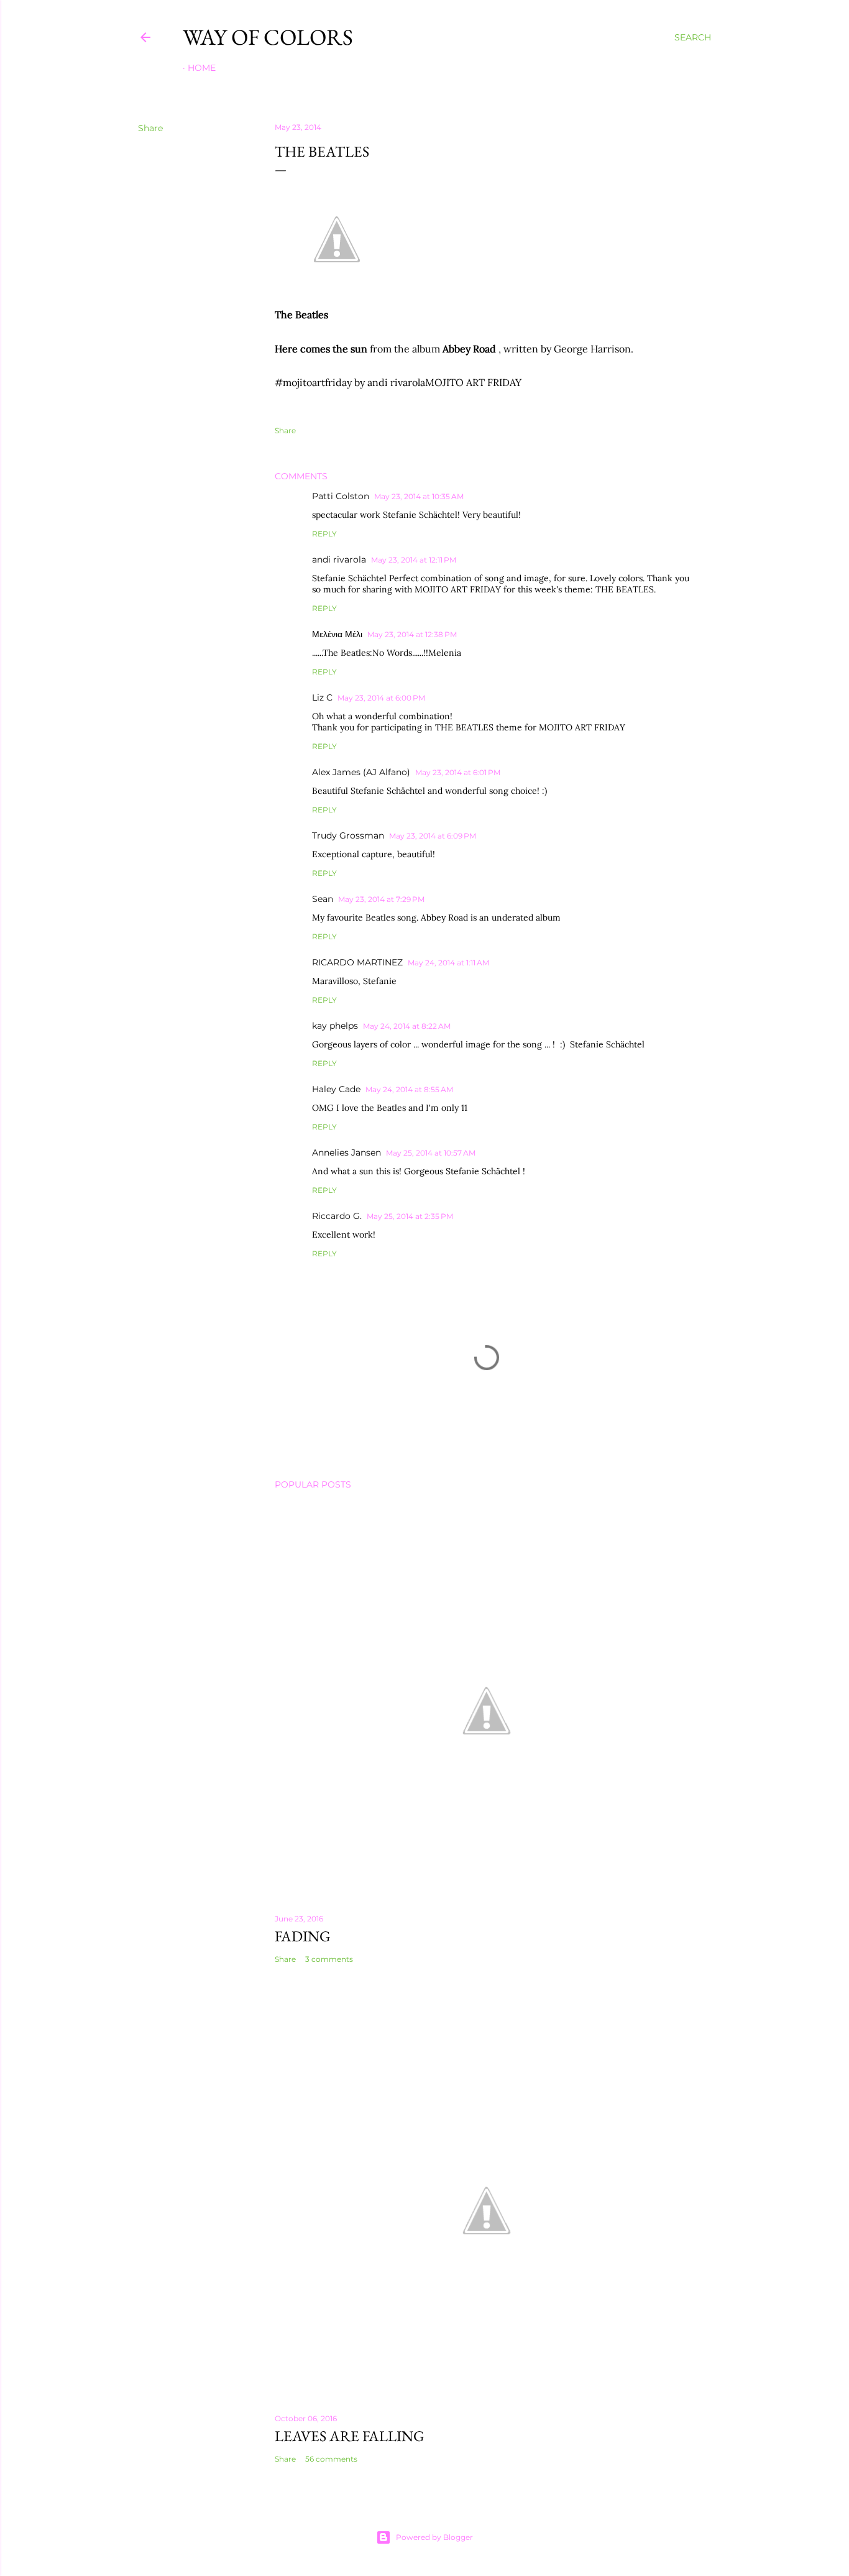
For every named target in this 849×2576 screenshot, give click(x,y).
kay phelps (335, 1026)
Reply (324, 534)
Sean (323, 899)
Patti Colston (341, 496)
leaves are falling (350, 2436)
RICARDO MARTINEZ (357, 962)
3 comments (329, 1959)
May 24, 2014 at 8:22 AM (407, 1026)
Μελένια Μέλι (337, 634)
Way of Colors (268, 37)
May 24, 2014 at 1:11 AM (448, 963)
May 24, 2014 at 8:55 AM (409, 1089)
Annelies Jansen (346, 1152)
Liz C (322, 697)
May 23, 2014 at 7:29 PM (381, 899)
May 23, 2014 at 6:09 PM (433, 836)
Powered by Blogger (434, 2537)
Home (202, 68)
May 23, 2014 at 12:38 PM (412, 634)
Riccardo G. (337, 1216)
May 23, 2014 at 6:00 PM (381, 698)
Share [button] (150, 128)
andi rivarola (339, 559)
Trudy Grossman (348, 835)
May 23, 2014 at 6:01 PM (458, 772)
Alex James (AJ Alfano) (361, 772)
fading (303, 1936)
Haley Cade (336, 1089)
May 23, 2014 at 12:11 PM (414, 560)
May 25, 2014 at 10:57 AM (431, 1153)
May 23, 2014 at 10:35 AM (419, 496)
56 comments (331, 2459)
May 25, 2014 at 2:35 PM (410, 1216)
